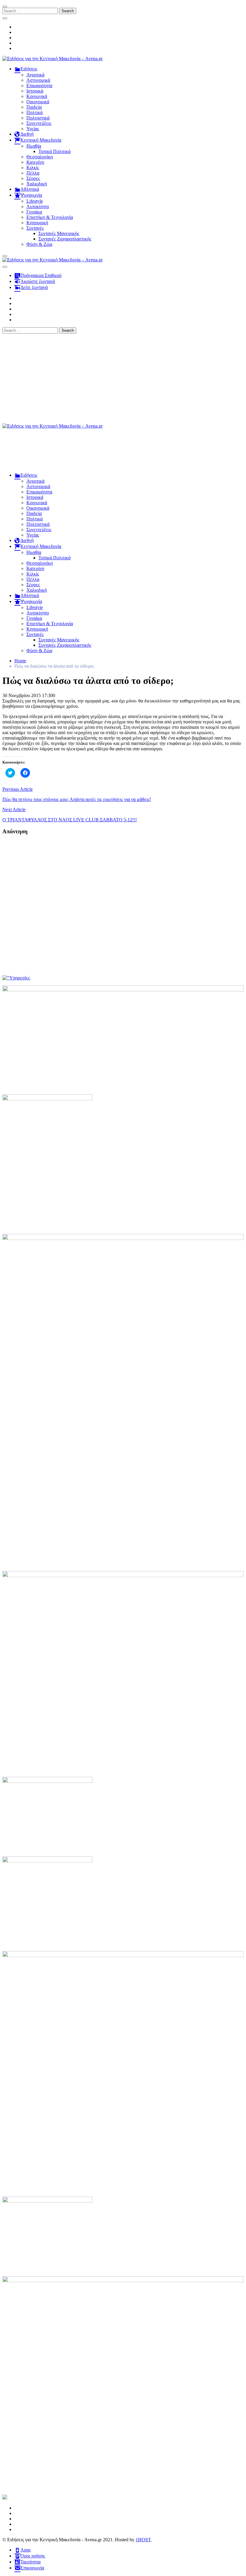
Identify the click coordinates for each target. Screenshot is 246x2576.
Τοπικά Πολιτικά (54, 151)
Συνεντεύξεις (39, 123)
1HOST (143, 2540)
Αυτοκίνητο (38, 206)
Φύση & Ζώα (39, 244)
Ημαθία (34, 146)
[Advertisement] (123, 378)
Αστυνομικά (38, 80)
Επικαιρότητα (39, 85)
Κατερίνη (35, 162)
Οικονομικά (38, 102)
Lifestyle (35, 201)
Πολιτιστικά (38, 118)
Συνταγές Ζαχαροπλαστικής (65, 239)
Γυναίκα (34, 212)
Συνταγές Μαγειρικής (59, 233)
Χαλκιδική (37, 184)
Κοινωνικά (37, 96)
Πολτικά (34, 112)
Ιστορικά (35, 91)
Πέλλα (33, 173)
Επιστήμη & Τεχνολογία (50, 217)
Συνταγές (35, 228)
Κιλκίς (33, 168)
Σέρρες (33, 178)
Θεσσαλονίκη (40, 157)
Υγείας (33, 129)
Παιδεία (34, 107)
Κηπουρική (37, 223)
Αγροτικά (35, 75)
